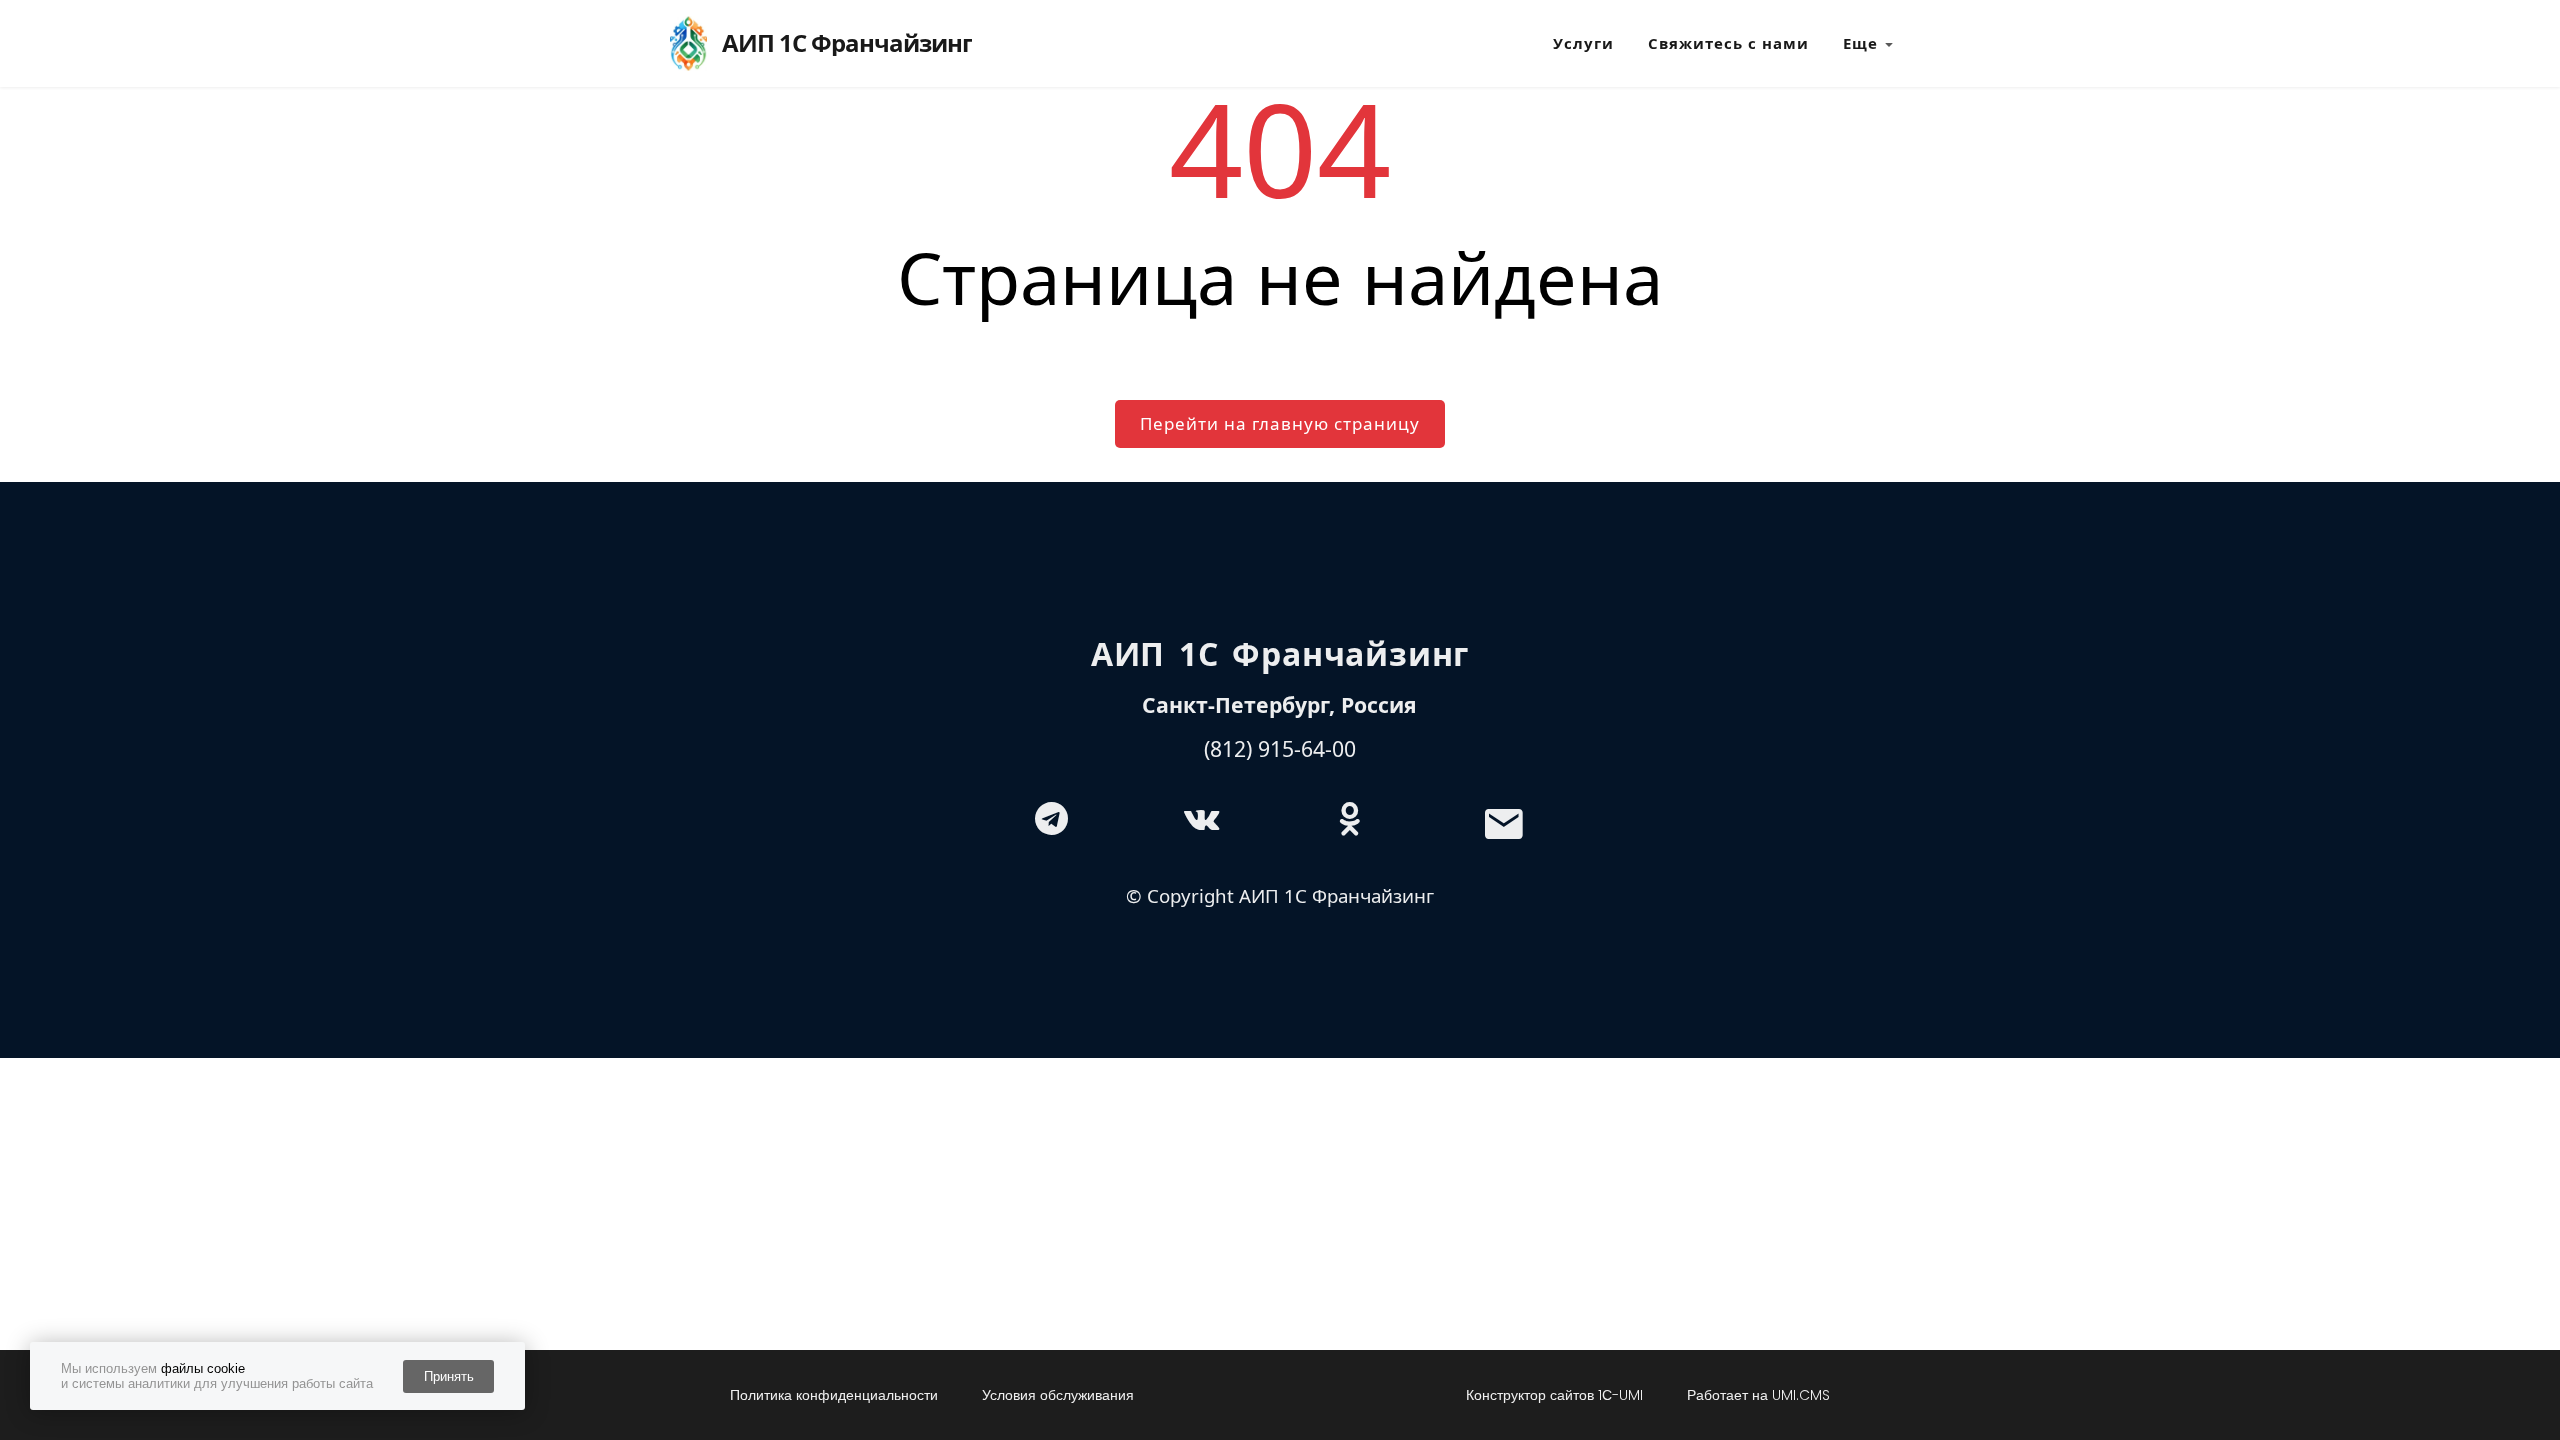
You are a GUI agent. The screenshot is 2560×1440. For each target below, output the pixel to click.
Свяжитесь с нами (1728, 43)
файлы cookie (203, 1368)
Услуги (1583, 43)
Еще (1860, 43)
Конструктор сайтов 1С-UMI (1554, 1395)
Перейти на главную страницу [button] (1280, 423)
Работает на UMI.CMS (1758, 1395)
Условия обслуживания (1058, 1395)
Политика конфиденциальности (834, 1395)
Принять (449, 1376)
